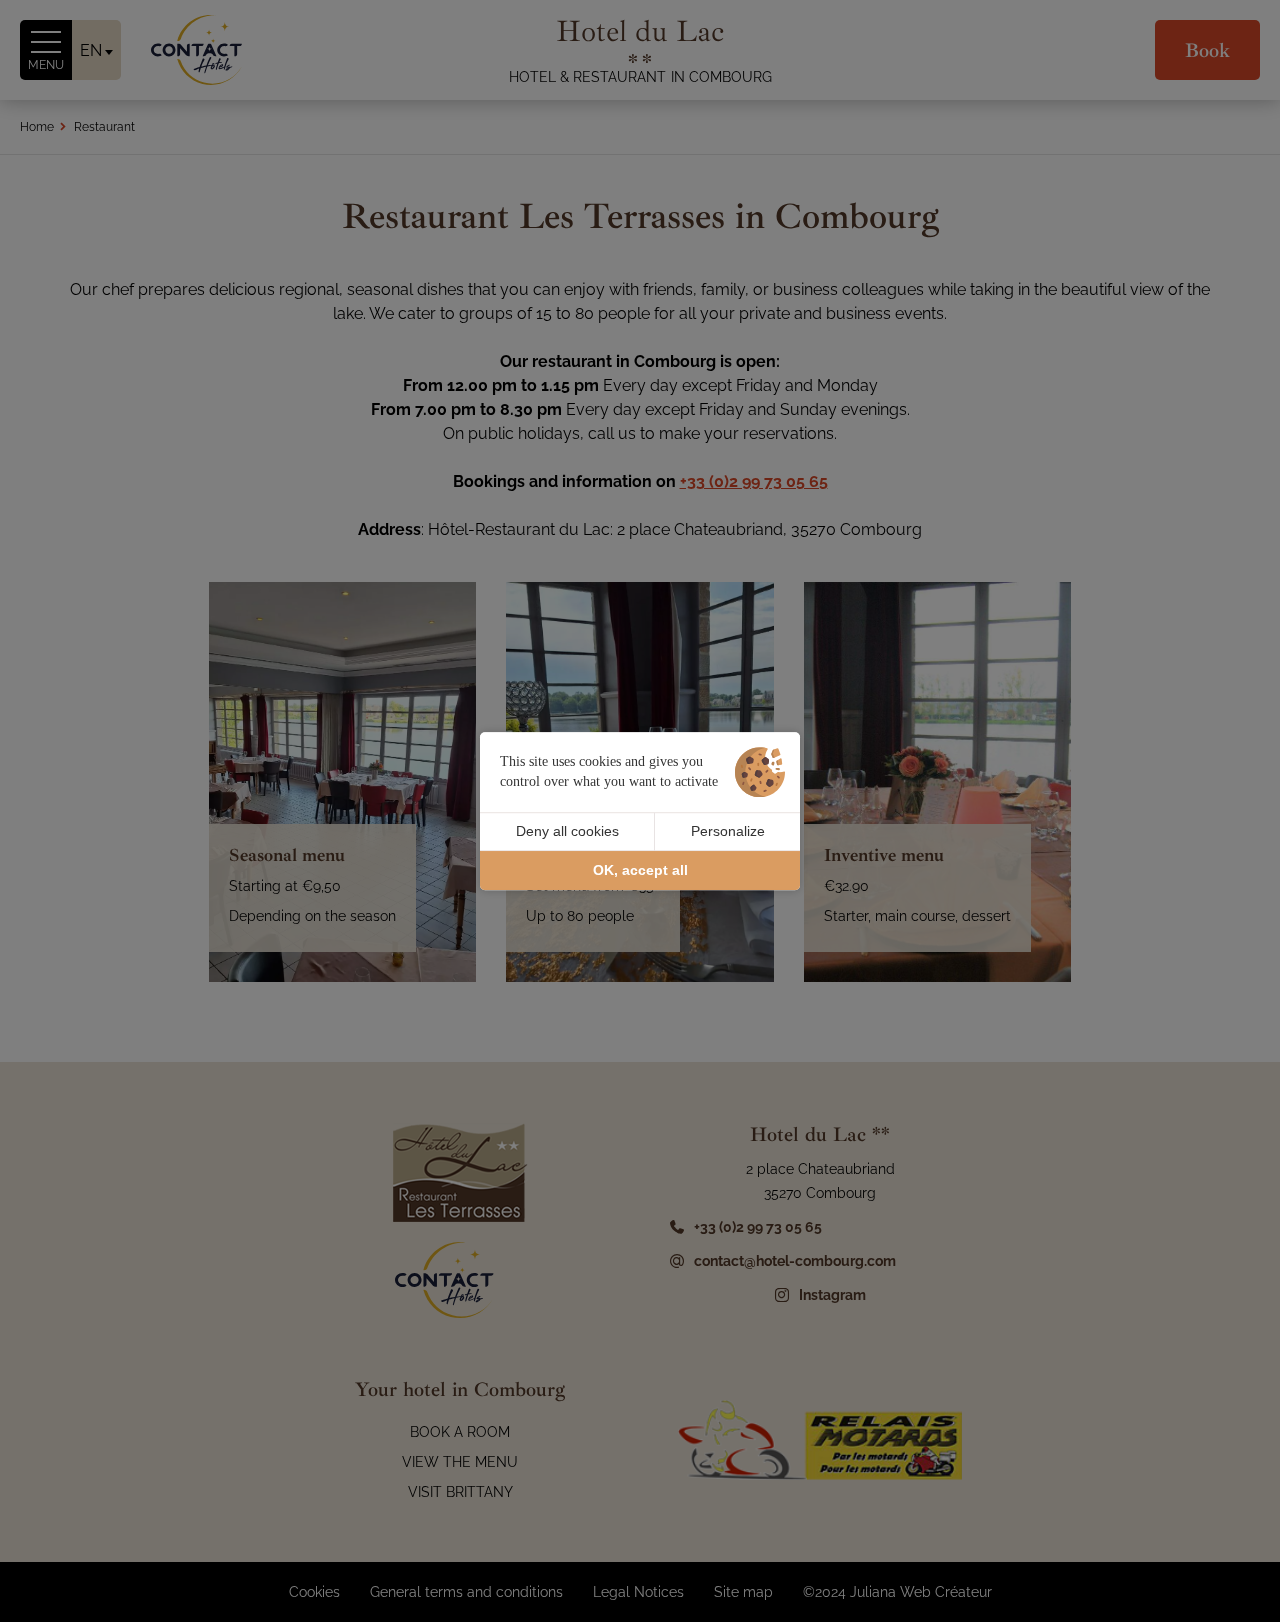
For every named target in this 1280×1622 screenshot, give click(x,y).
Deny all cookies (567, 831)
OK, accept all (640, 870)
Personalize (728, 831)
